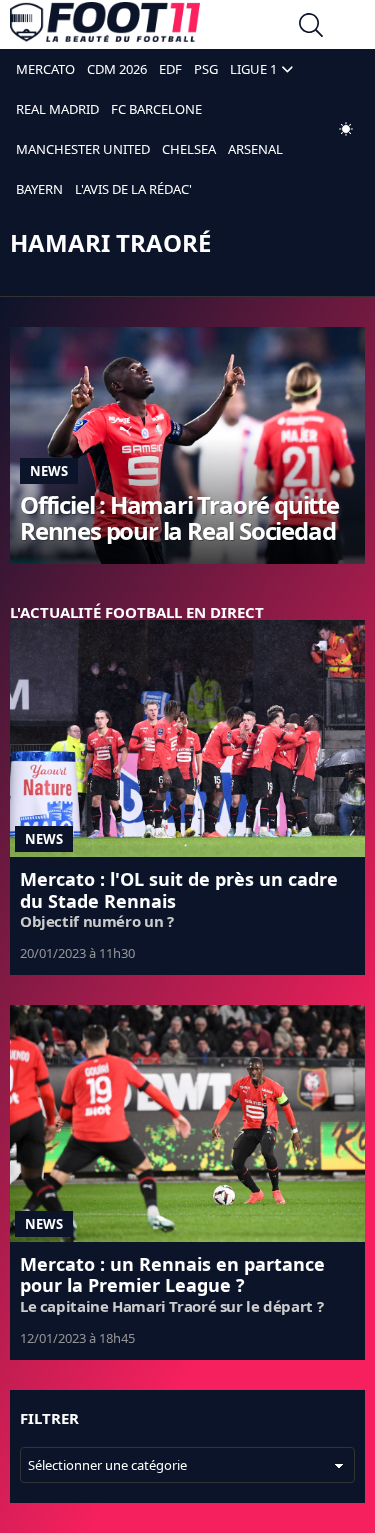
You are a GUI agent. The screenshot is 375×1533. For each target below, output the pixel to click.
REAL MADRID (57, 109)
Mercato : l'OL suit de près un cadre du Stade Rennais (179, 890)
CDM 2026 (117, 69)
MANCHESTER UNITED (83, 149)
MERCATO (45, 69)
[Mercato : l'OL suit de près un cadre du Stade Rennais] (187, 738)
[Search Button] (311, 27)
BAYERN (39, 189)
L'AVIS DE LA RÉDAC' (133, 189)
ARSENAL (255, 149)
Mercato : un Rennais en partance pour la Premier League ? (172, 1275)
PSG (206, 69)
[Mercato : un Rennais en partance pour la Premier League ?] (187, 1123)
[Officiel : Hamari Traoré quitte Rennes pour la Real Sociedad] (187, 445)
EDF (170, 69)
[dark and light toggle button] (346, 129)
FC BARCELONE (156, 109)
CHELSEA (189, 149)
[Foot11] (105, 27)
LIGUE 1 (253, 69)
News (49, 471)
